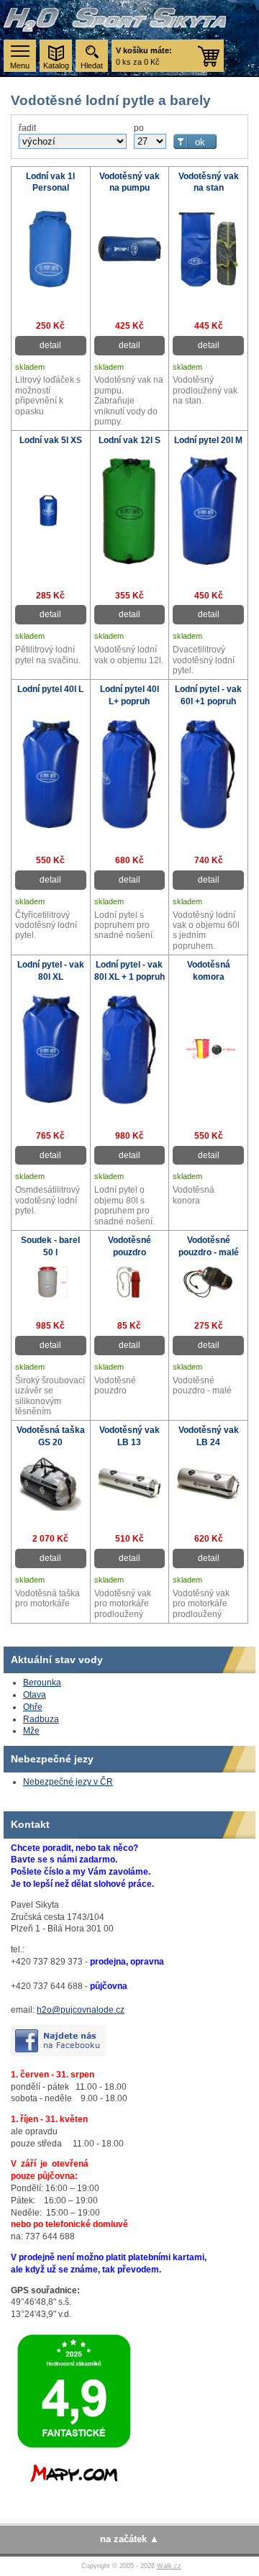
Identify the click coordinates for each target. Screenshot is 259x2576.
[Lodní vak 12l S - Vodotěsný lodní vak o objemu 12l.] (130, 564)
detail (50, 345)
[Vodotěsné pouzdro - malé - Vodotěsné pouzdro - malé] (208, 1295)
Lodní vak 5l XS (51, 440)
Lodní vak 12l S (129, 440)
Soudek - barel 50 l (50, 1246)
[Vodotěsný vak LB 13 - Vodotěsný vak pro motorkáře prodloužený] (130, 1496)
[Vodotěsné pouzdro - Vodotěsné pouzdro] (130, 1295)
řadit (27, 128)
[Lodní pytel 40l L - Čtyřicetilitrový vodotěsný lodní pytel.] (51, 827)
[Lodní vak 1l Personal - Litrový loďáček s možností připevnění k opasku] (51, 294)
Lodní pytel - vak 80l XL (51, 971)
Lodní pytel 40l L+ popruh (129, 695)
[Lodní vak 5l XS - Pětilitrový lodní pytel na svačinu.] (51, 524)
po (139, 128)
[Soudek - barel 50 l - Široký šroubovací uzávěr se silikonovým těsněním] (51, 1295)
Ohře (33, 1707)
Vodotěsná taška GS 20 (51, 1436)
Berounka (42, 1683)
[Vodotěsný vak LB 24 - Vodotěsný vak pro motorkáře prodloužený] (208, 1496)
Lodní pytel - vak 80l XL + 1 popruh (129, 971)
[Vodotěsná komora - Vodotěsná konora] (208, 1057)
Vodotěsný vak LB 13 (129, 1436)
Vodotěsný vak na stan (209, 182)
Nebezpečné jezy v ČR (68, 1782)
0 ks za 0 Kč (144, 56)
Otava (35, 1695)
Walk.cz (169, 2566)
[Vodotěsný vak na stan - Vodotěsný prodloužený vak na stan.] (208, 286)
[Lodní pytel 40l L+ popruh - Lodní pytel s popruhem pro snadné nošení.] (130, 829)
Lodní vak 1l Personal (50, 182)
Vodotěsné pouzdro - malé (209, 1246)
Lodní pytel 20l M (208, 440)
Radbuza (41, 1719)
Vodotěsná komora (209, 971)
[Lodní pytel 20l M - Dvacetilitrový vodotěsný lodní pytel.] (208, 564)
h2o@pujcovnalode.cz (81, 2010)
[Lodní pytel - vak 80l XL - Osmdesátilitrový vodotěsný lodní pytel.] (51, 1102)
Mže (31, 1731)
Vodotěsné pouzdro (129, 1246)
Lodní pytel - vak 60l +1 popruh (208, 695)
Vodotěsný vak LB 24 (209, 1436)
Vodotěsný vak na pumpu (129, 182)
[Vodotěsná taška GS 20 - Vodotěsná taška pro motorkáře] (51, 1508)
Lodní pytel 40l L (50, 689)
